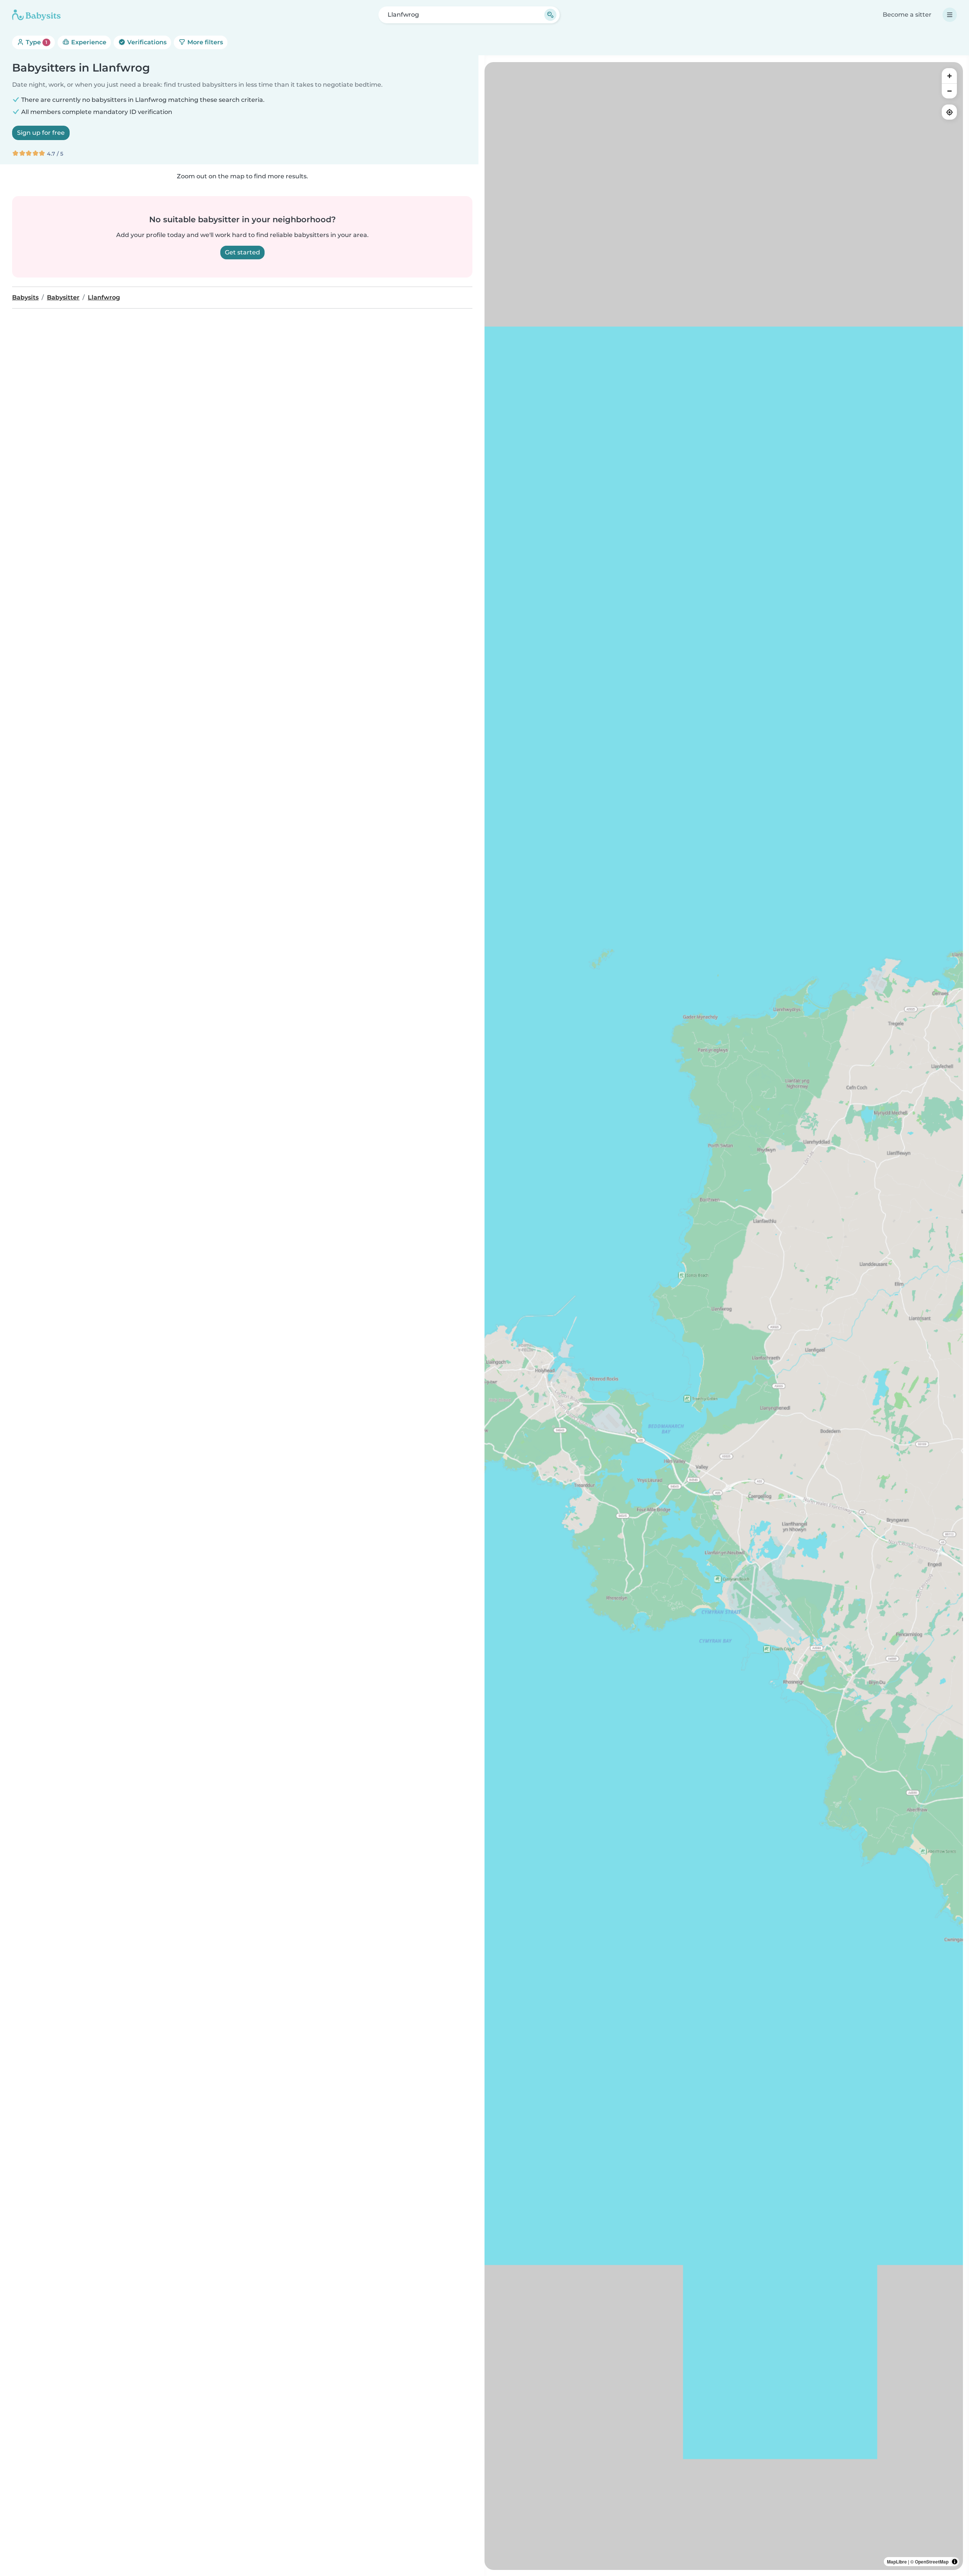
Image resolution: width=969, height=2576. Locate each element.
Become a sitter (907, 15)
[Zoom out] (949, 91)
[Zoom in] (949, 76)
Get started (242, 252)
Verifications (146, 42)
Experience (88, 42)
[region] (724, 1316)
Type (36, 42)
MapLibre (897, 2562)
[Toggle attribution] (955, 2562)
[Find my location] (949, 112)
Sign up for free (41, 133)
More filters (204, 42)
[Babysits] (36, 15)
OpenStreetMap (932, 2562)
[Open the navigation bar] (950, 15)
